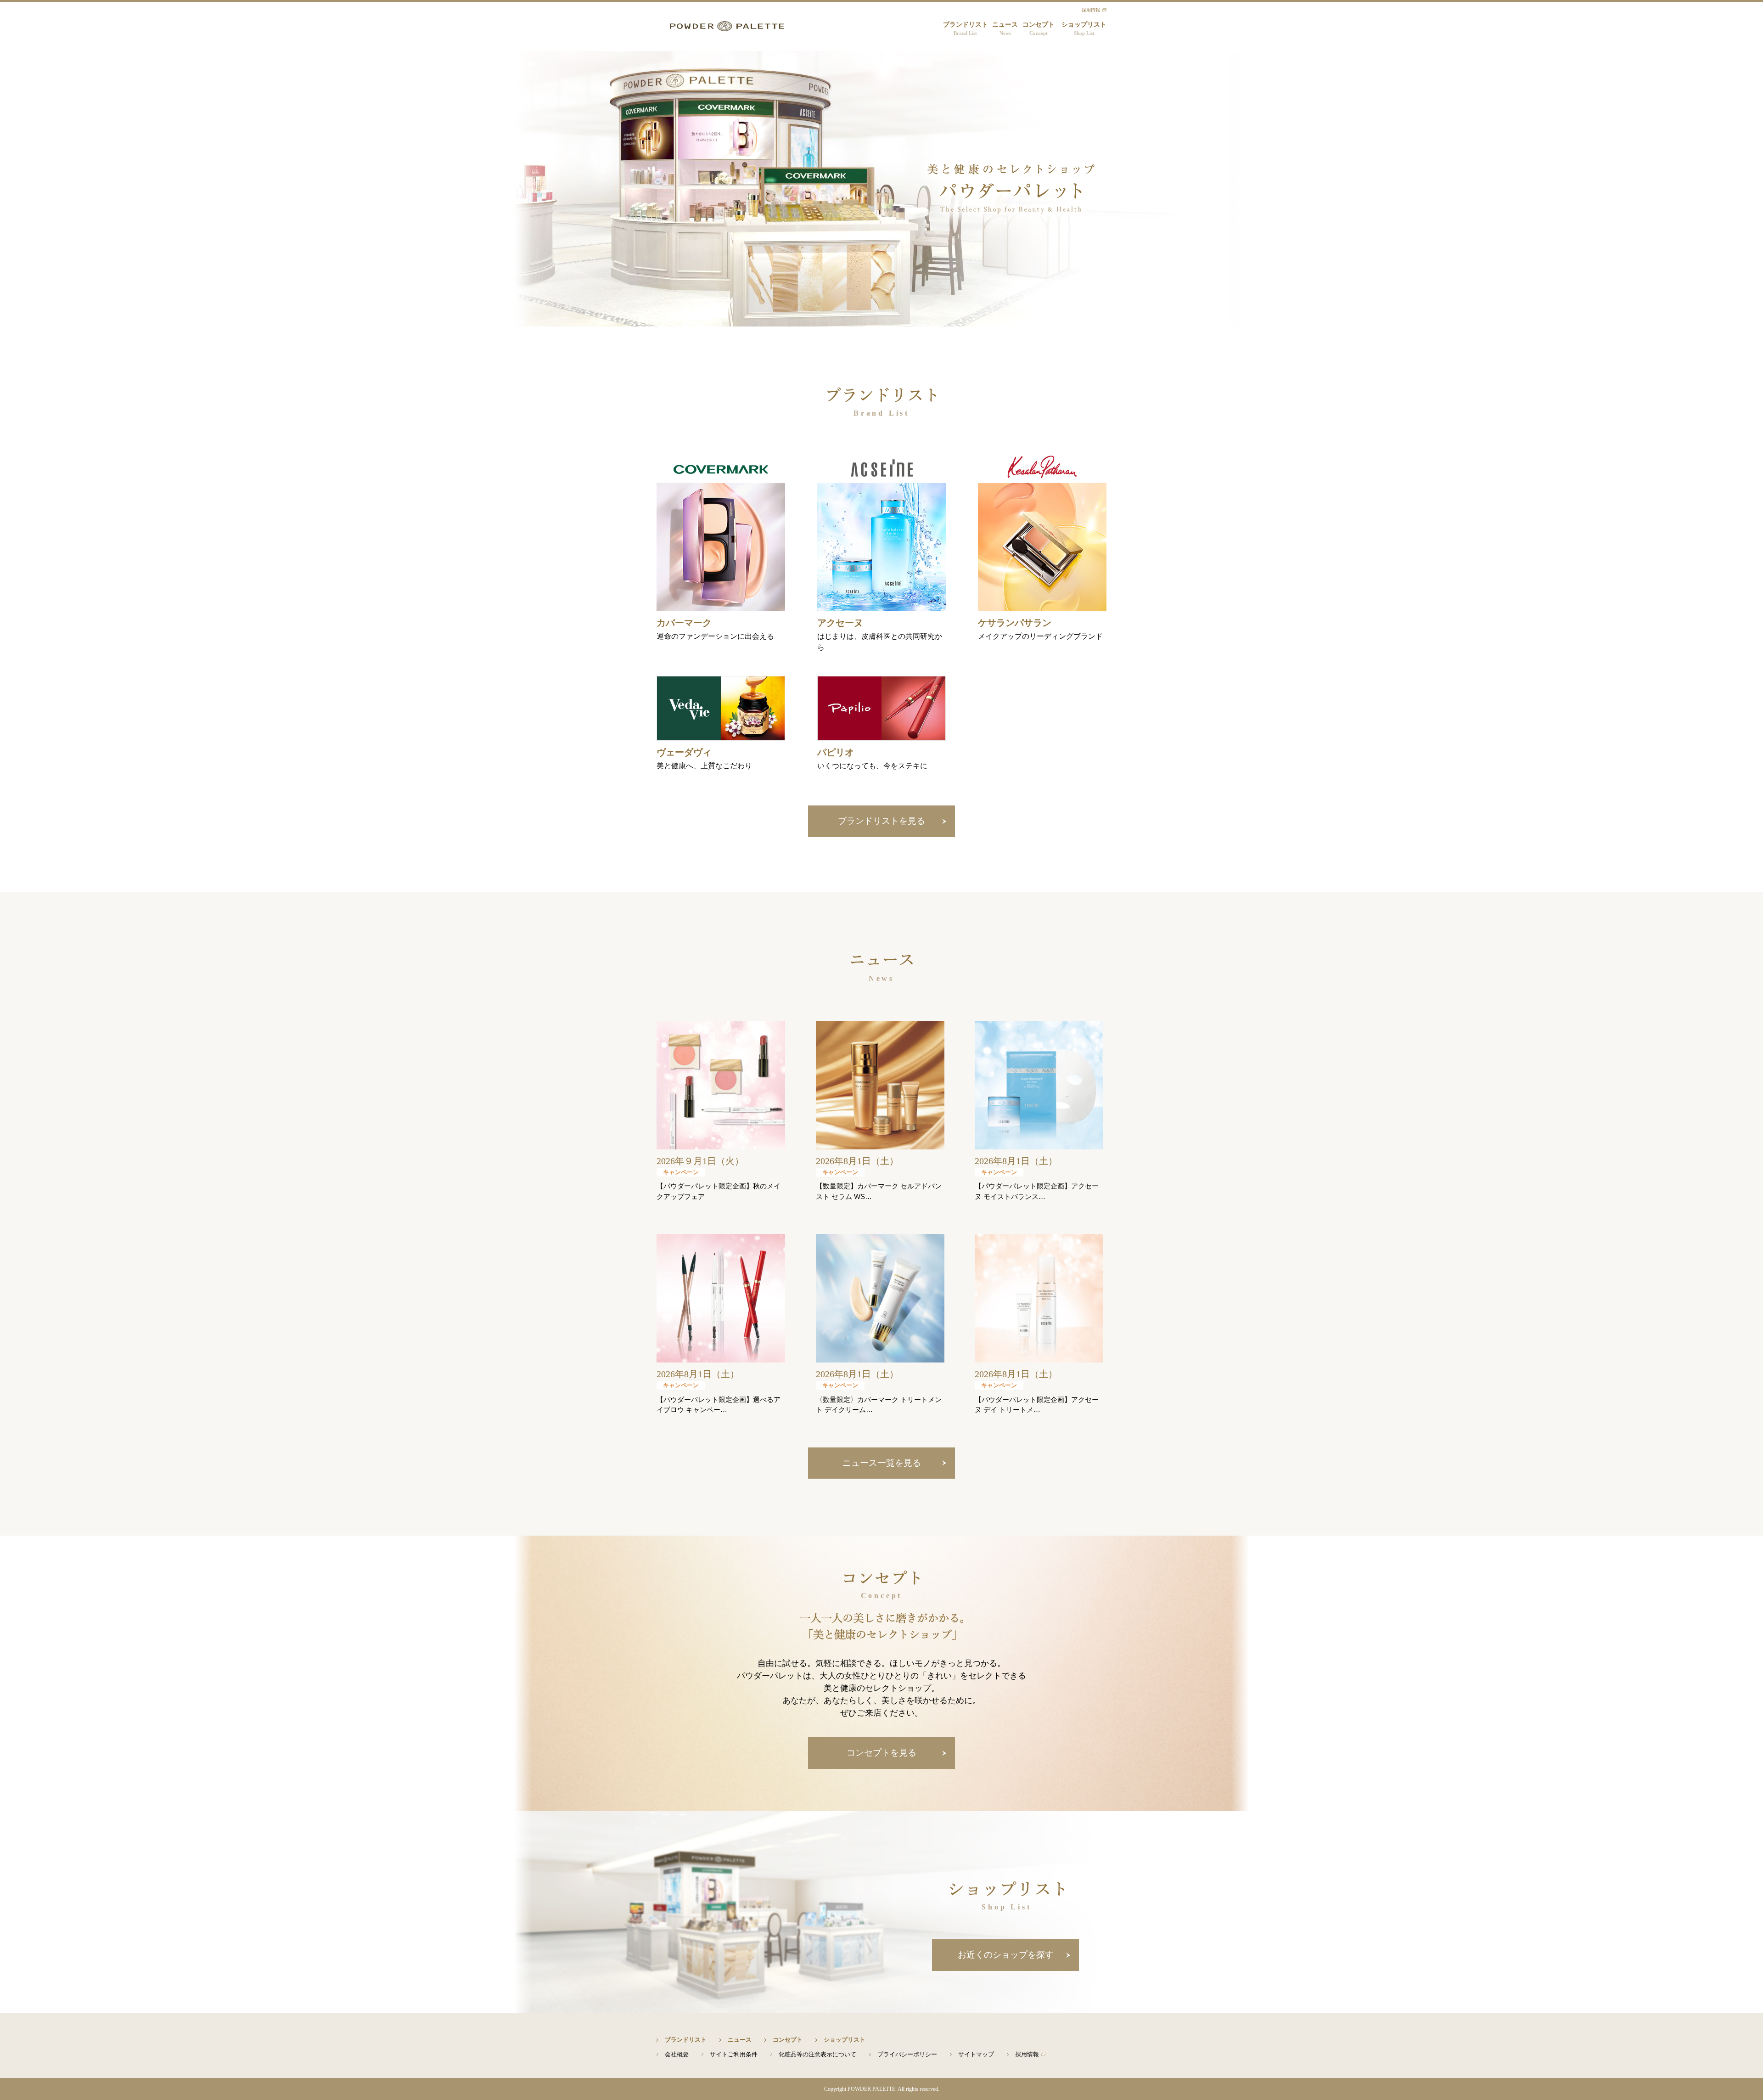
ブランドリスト (966, 28)
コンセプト (1039, 28)
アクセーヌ (840, 623)
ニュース (1005, 28)
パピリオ (836, 752)
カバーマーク (684, 623)
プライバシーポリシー (907, 2054)
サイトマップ (976, 2054)
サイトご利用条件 (734, 2054)
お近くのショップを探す (1006, 1955)
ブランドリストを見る (881, 821)
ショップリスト (1084, 28)
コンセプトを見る (881, 1753)
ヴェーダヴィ (684, 752)
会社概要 (677, 2054)
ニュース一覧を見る (882, 1463)
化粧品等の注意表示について (817, 2054)
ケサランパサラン (1015, 623)
